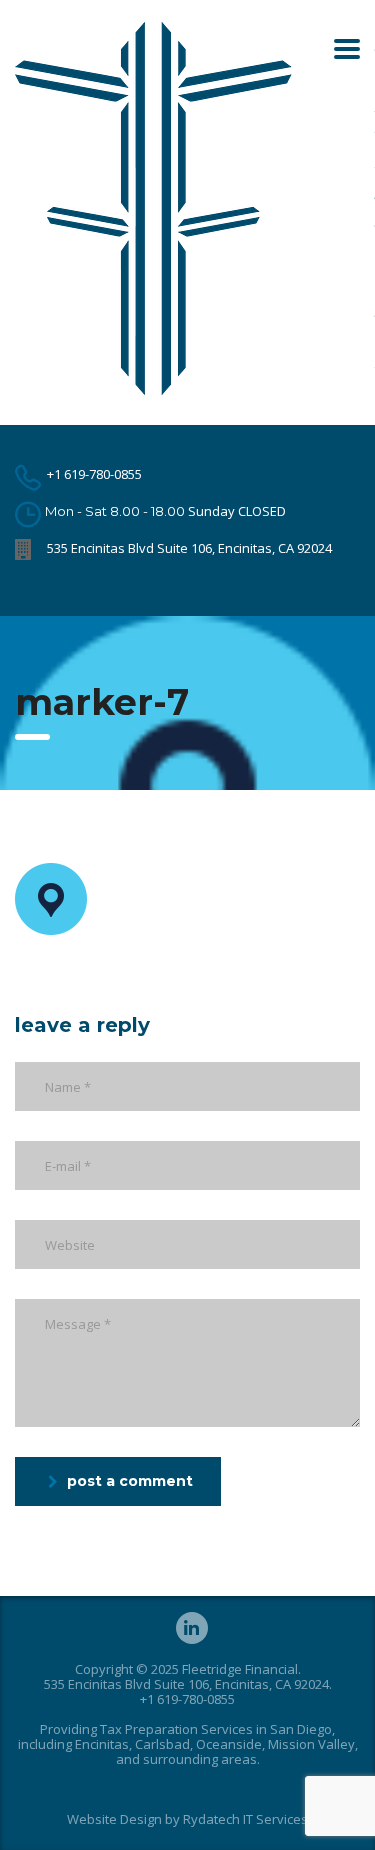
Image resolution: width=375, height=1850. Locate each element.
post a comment (130, 1481)
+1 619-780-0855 (94, 474)
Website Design (114, 1819)
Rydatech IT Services (245, 1819)
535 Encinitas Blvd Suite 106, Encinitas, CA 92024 (189, 548)
